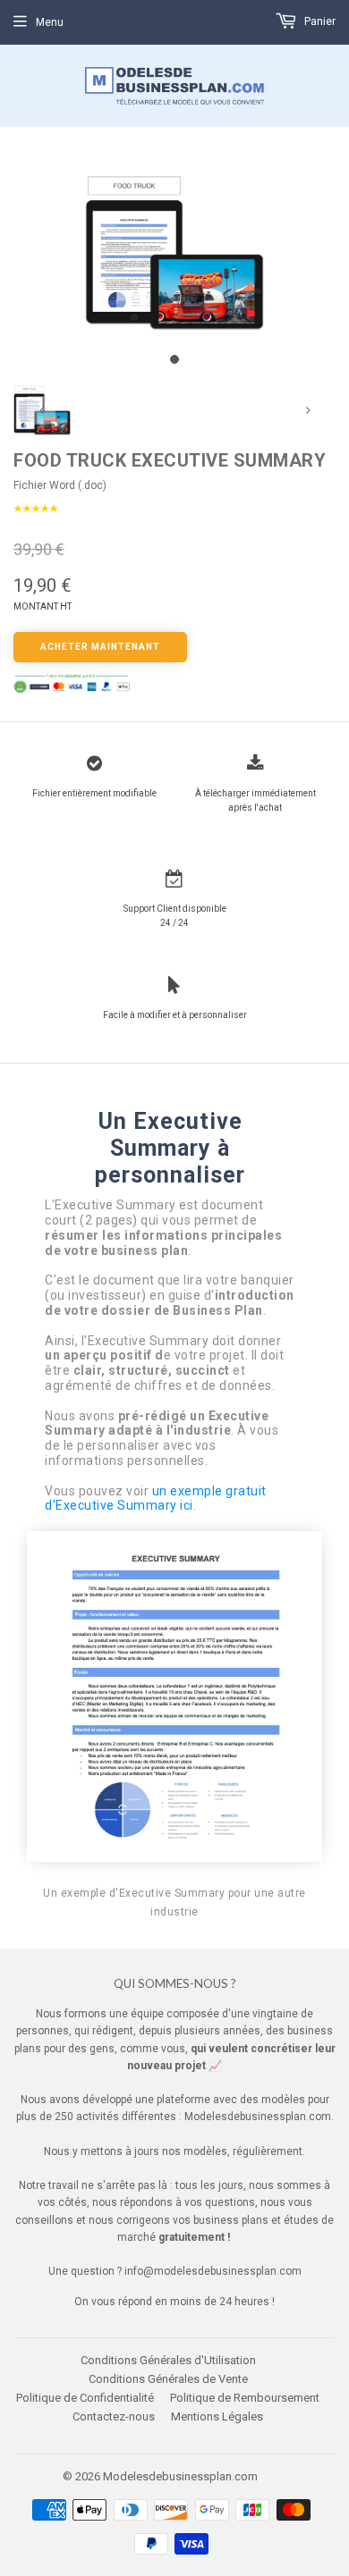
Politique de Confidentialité (85, 2398)
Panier (319, 21)
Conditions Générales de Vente (168, 2379)
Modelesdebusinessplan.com (180, 2476)
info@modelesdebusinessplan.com (213, 2271)
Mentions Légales (217, 2416)
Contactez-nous (114, 2416)
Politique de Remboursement (245, 2398)
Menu (50, 22)
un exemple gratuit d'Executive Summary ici (156, 1498)
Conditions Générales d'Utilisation (168, 2360)
